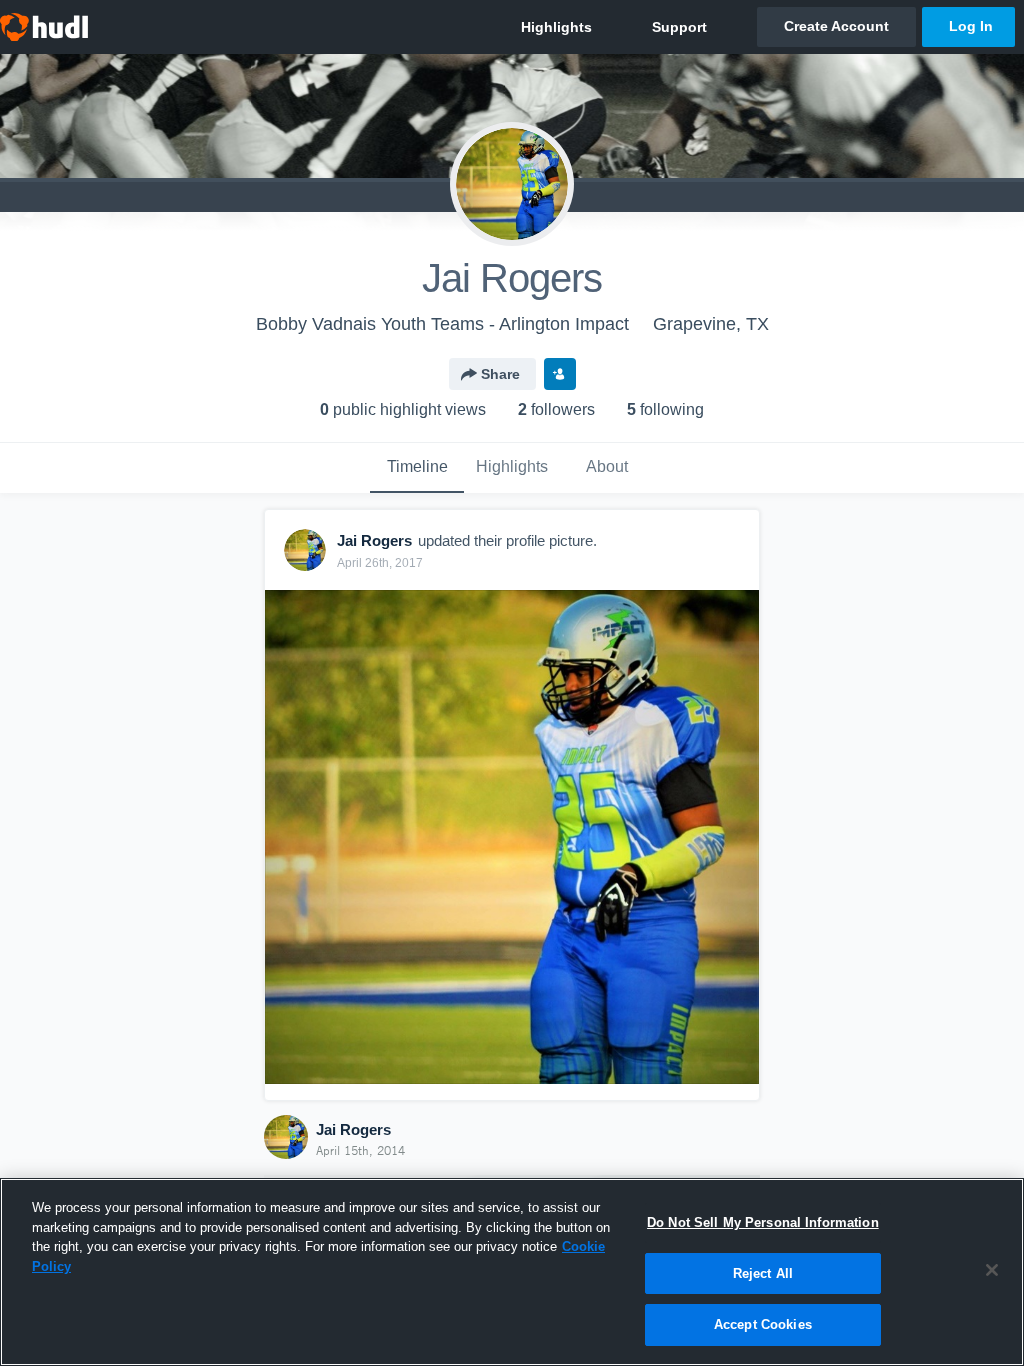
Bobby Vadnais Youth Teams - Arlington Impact (442, 324)
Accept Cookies (763, 1324)
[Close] (992, 1270)
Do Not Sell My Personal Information (763, 1222)
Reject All (763, 1273)
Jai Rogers (353, 1129)
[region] (512, 1272)
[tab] (417, 468)
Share (500, 374)
